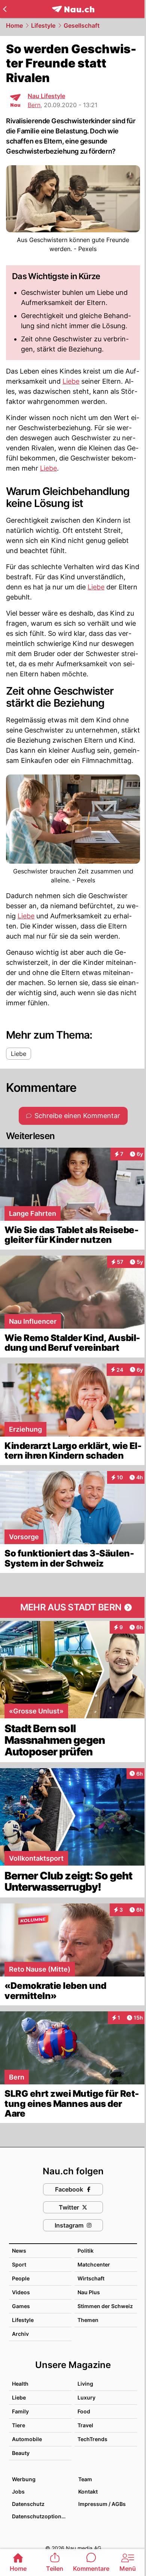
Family (20, 2411)
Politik (86, 2251)
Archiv (20, 2334)
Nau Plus (89, 2292)
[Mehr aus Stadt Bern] (73, 1607)
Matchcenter (94, 2264)
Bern (34, 105)
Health (20, 2384)
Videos (21, 2292)
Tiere (19, 2425)
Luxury (86, 2397)
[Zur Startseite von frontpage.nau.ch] (73, 9)
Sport (19, 2264)
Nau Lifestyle (46, 96)
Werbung (24, 2479)
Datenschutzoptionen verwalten (41, 2516)
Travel (85, 2425)
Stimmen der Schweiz (105, 2306)
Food (84, 2411)
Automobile (27, 2439)
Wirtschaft (91, 2278)
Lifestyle (43, 25)
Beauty (21, 2453)
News (19, 2251)
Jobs (18, 2492)
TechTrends (92, 2439)
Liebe (71, 381)
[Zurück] (5, 9)
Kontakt (88, 2492)
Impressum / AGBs (102, 2504)
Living (85, 2384)
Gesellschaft (82, 25)
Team (85, 2479)
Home (14, 25)
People (21, 2278)
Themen (88, 2320)
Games (21, 2306)
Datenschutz (28, 2504)
